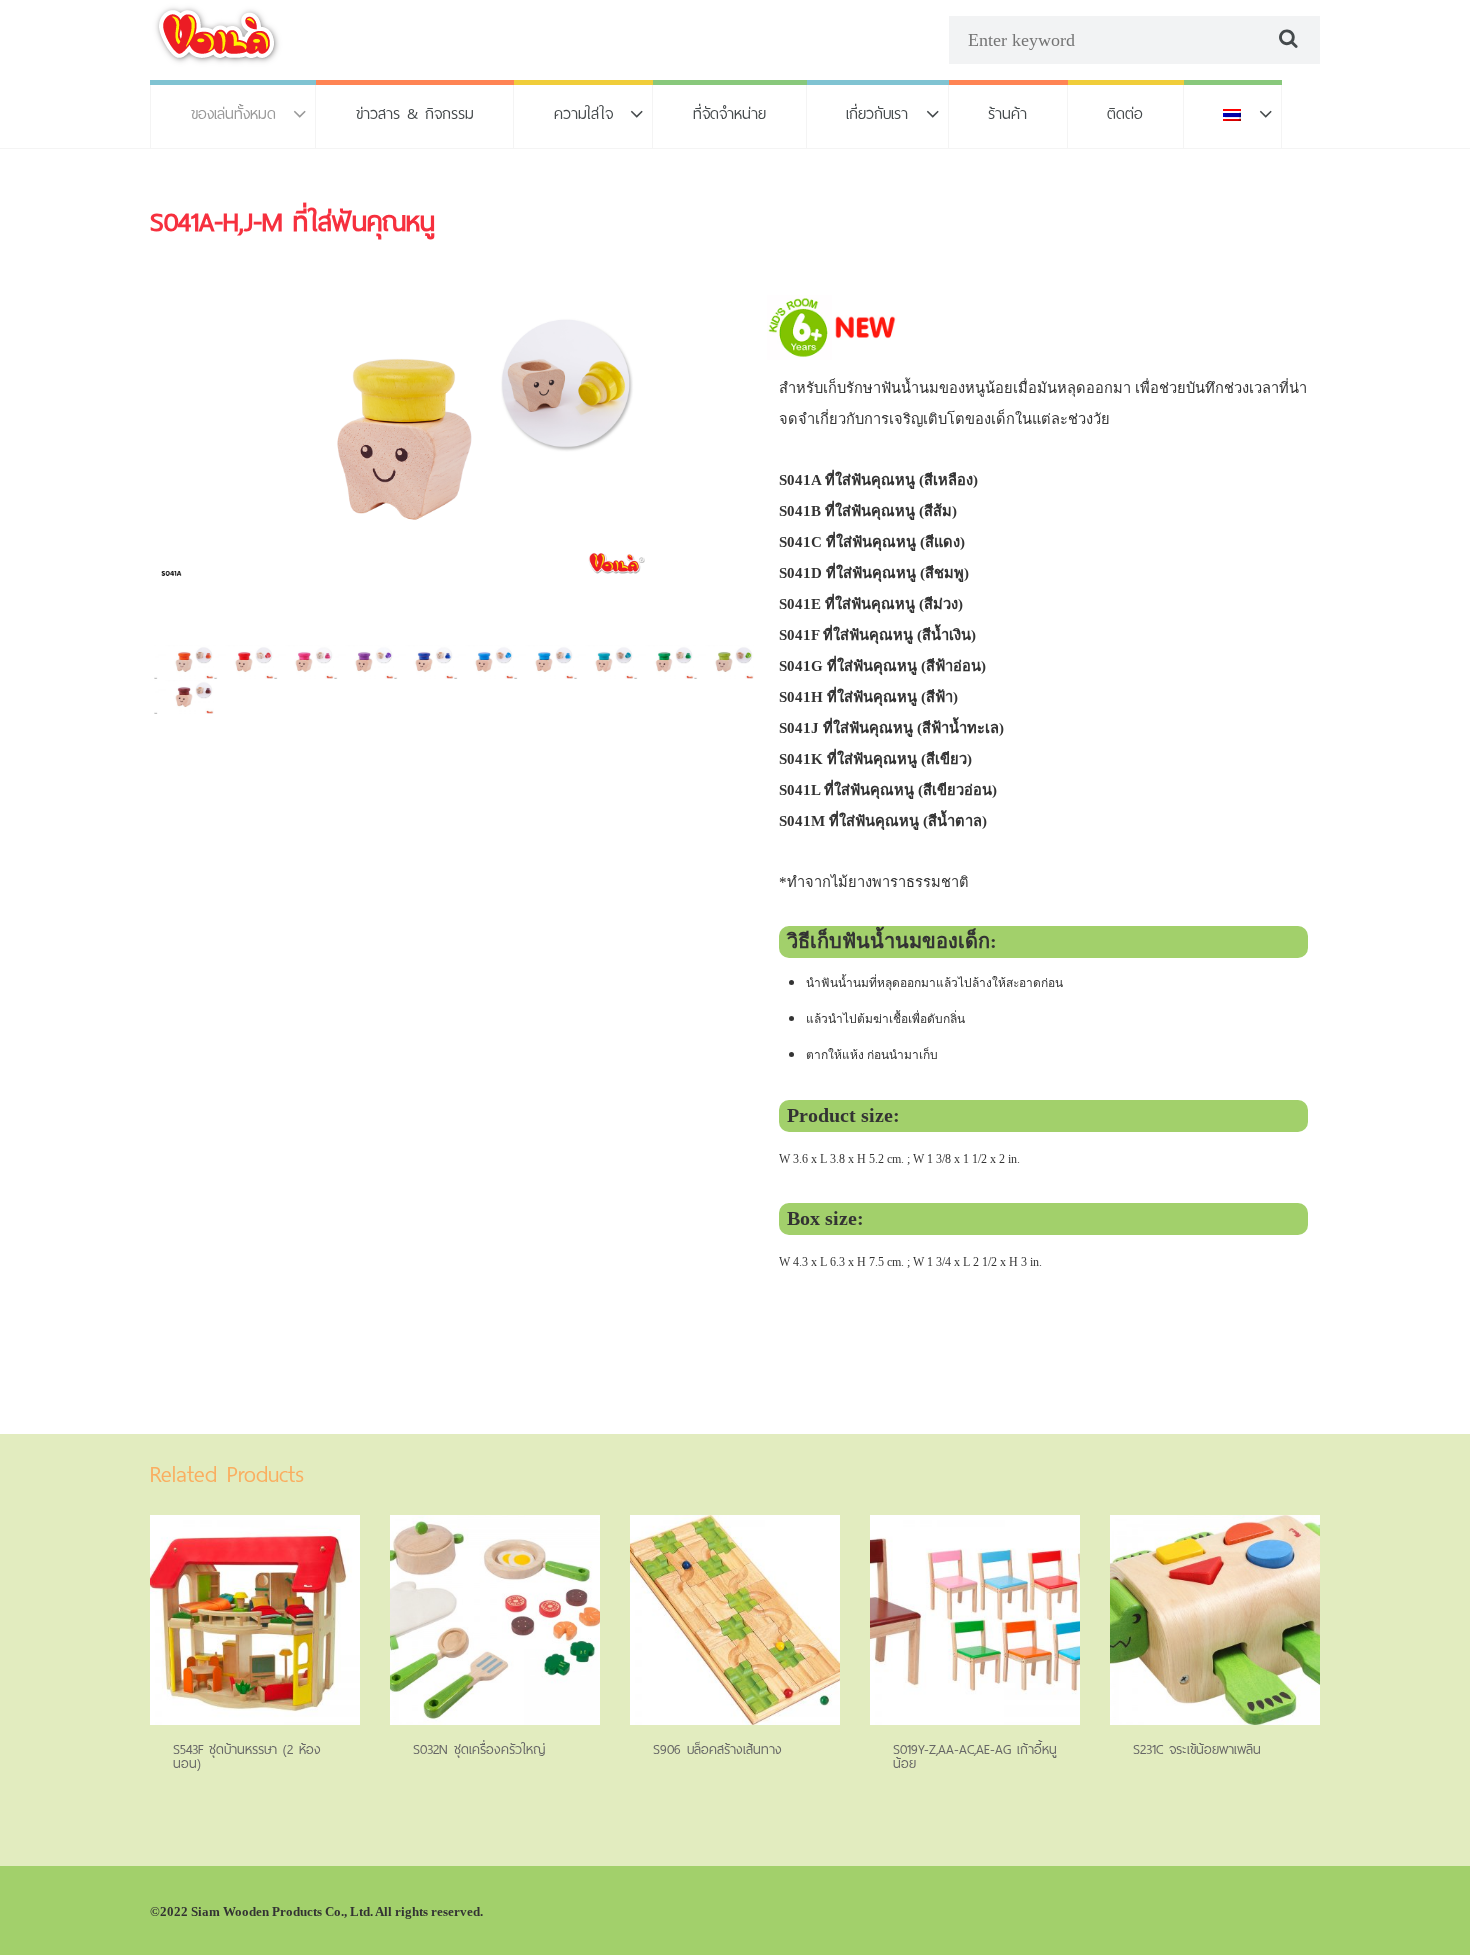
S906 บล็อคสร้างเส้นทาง (717, 1749)
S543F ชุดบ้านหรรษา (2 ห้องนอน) (247, 1756)
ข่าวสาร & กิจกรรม (415, 113)
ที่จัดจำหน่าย (729, 113)
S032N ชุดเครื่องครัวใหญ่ (479, 1749)
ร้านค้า (1007, 113)
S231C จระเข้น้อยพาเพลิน (1197, 1749)
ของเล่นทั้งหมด (233, 113)
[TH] (1233, 114)
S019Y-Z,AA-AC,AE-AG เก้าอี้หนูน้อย (975, 1756)
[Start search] (1286, 39)
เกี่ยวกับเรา (877, 113)
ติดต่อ (1125, 113)
